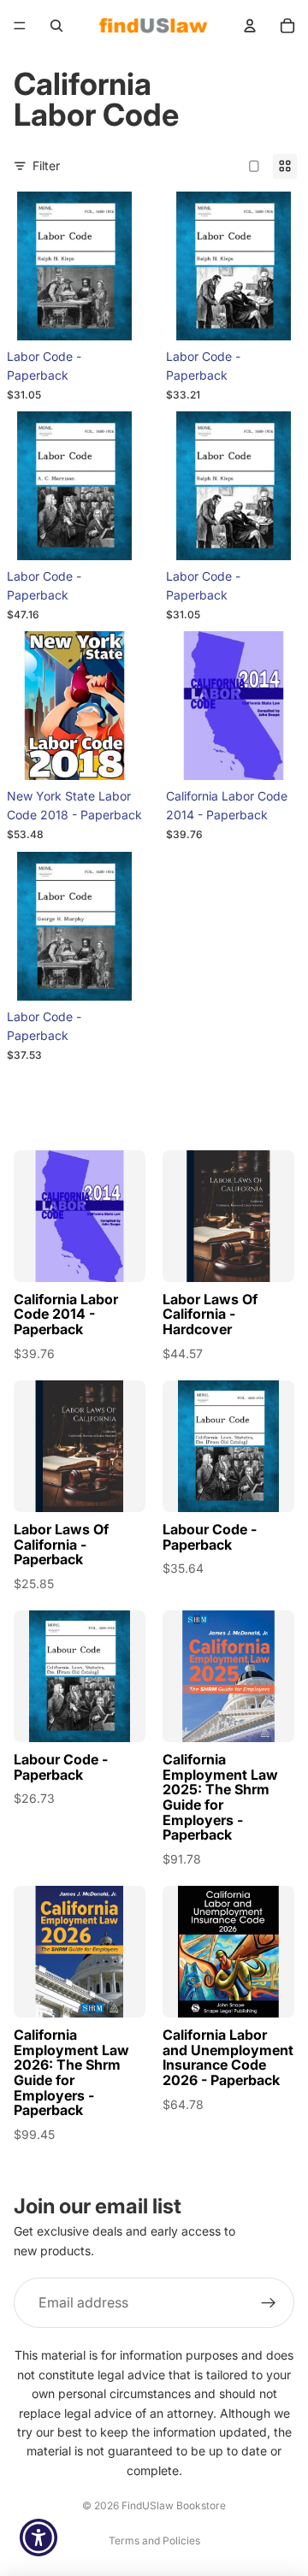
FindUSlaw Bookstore (174, 2505)
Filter (46, 165)
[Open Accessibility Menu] (39, 2538)
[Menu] (20, 26)
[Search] (56, 26)
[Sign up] (269, 2303)
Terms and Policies (154, 2541)
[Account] (250, 26)
